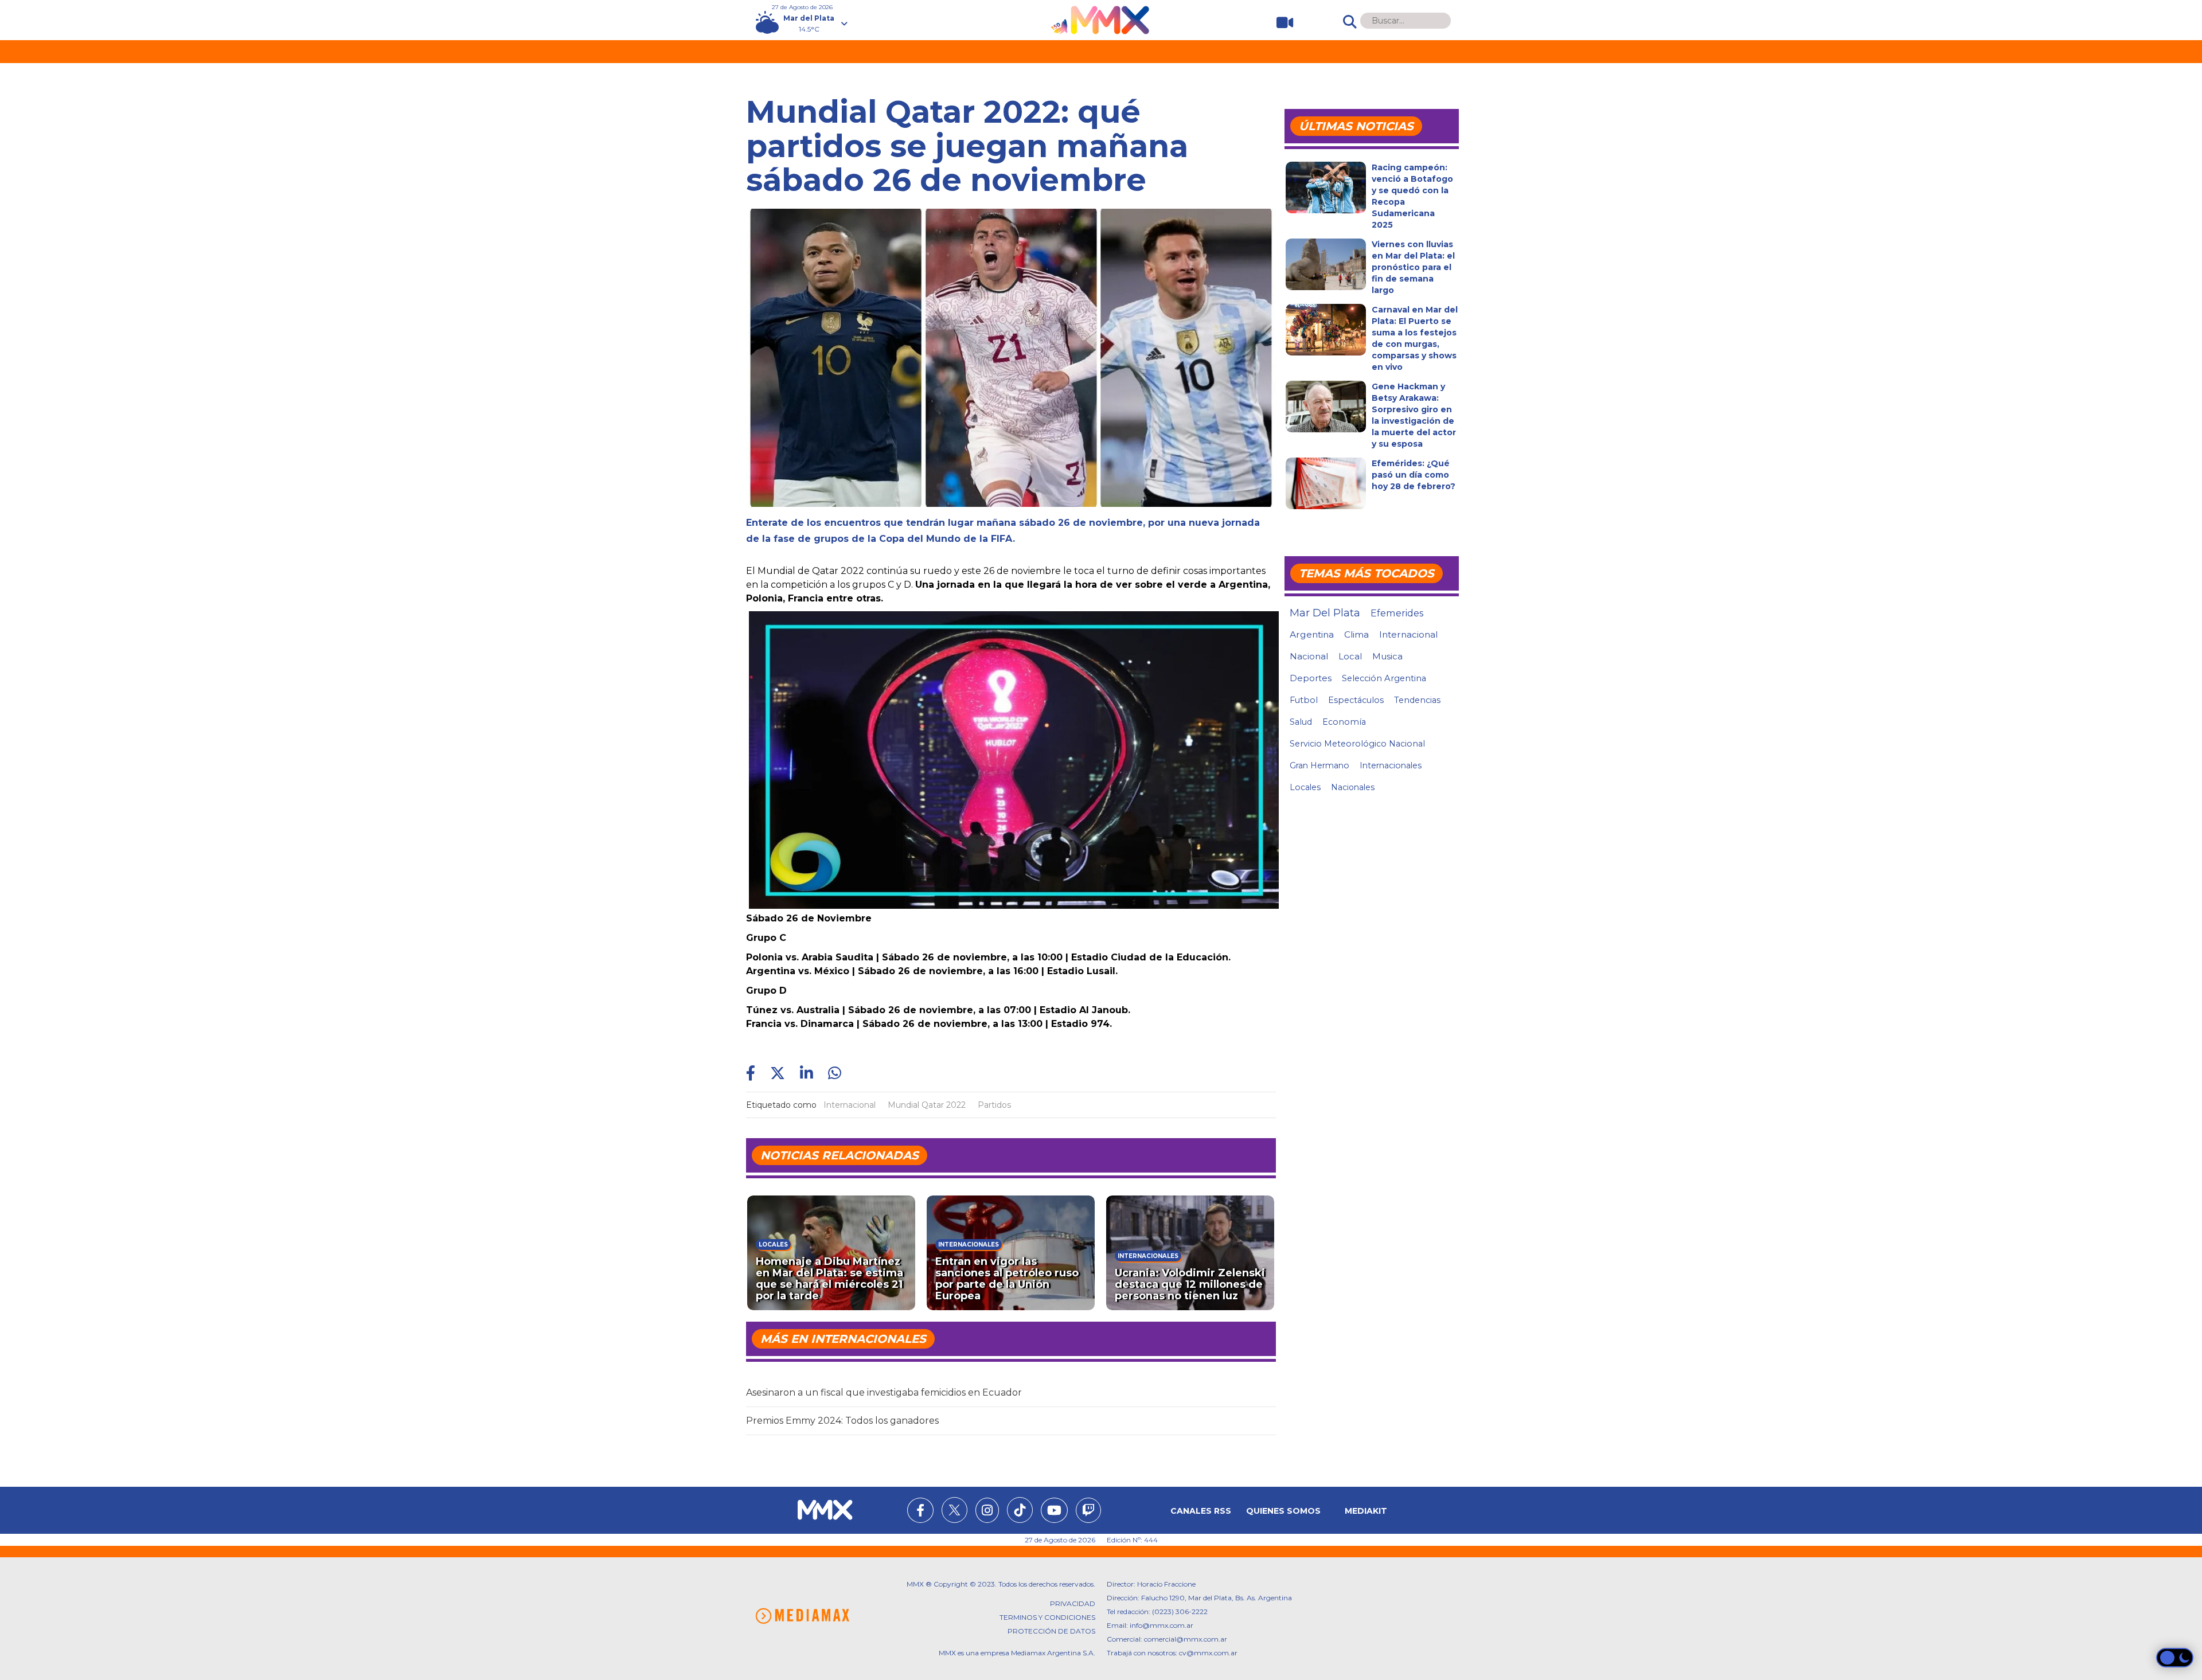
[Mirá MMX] (1280, 23)
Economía (1344, 722)
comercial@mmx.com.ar (1186, 1639)
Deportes (1311, 678)
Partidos (994, 1105)
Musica (1387, 657)
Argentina (1312, 634)
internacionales (1391, 765)
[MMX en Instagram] (987, 1512)
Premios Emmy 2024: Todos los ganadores (842, 1421)
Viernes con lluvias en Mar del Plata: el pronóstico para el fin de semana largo (1413, 267)
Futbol (1304, 700)
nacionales (1353, 787)
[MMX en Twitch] (1088, 1512)
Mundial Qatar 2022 (927, 1105)
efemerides (1397, 613)
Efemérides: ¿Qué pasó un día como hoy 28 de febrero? (1414, 475)
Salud (1301, 722)
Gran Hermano (1319, 765)
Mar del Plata (1325, 613)
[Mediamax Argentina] (802, 1616)
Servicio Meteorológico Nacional (1357, 744)
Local (1350, 656)
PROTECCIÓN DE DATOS (1051, 1631)
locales (1305, 787)
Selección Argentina (1384, 678)
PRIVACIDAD (1073, 1603)
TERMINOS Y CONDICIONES (1047, 1617)
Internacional (850, 1105)
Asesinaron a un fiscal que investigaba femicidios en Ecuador (884, 1392)
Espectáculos (1356, 700)
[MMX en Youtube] (1054, 1512)
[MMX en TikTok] (1020, 1510)
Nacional (1309, 656)
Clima (1356, 634)
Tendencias (1417, 700)
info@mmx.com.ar (1161, 1625)
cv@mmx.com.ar (1208, 1653)
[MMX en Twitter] (954, 1510)
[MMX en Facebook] (920, 1512)
